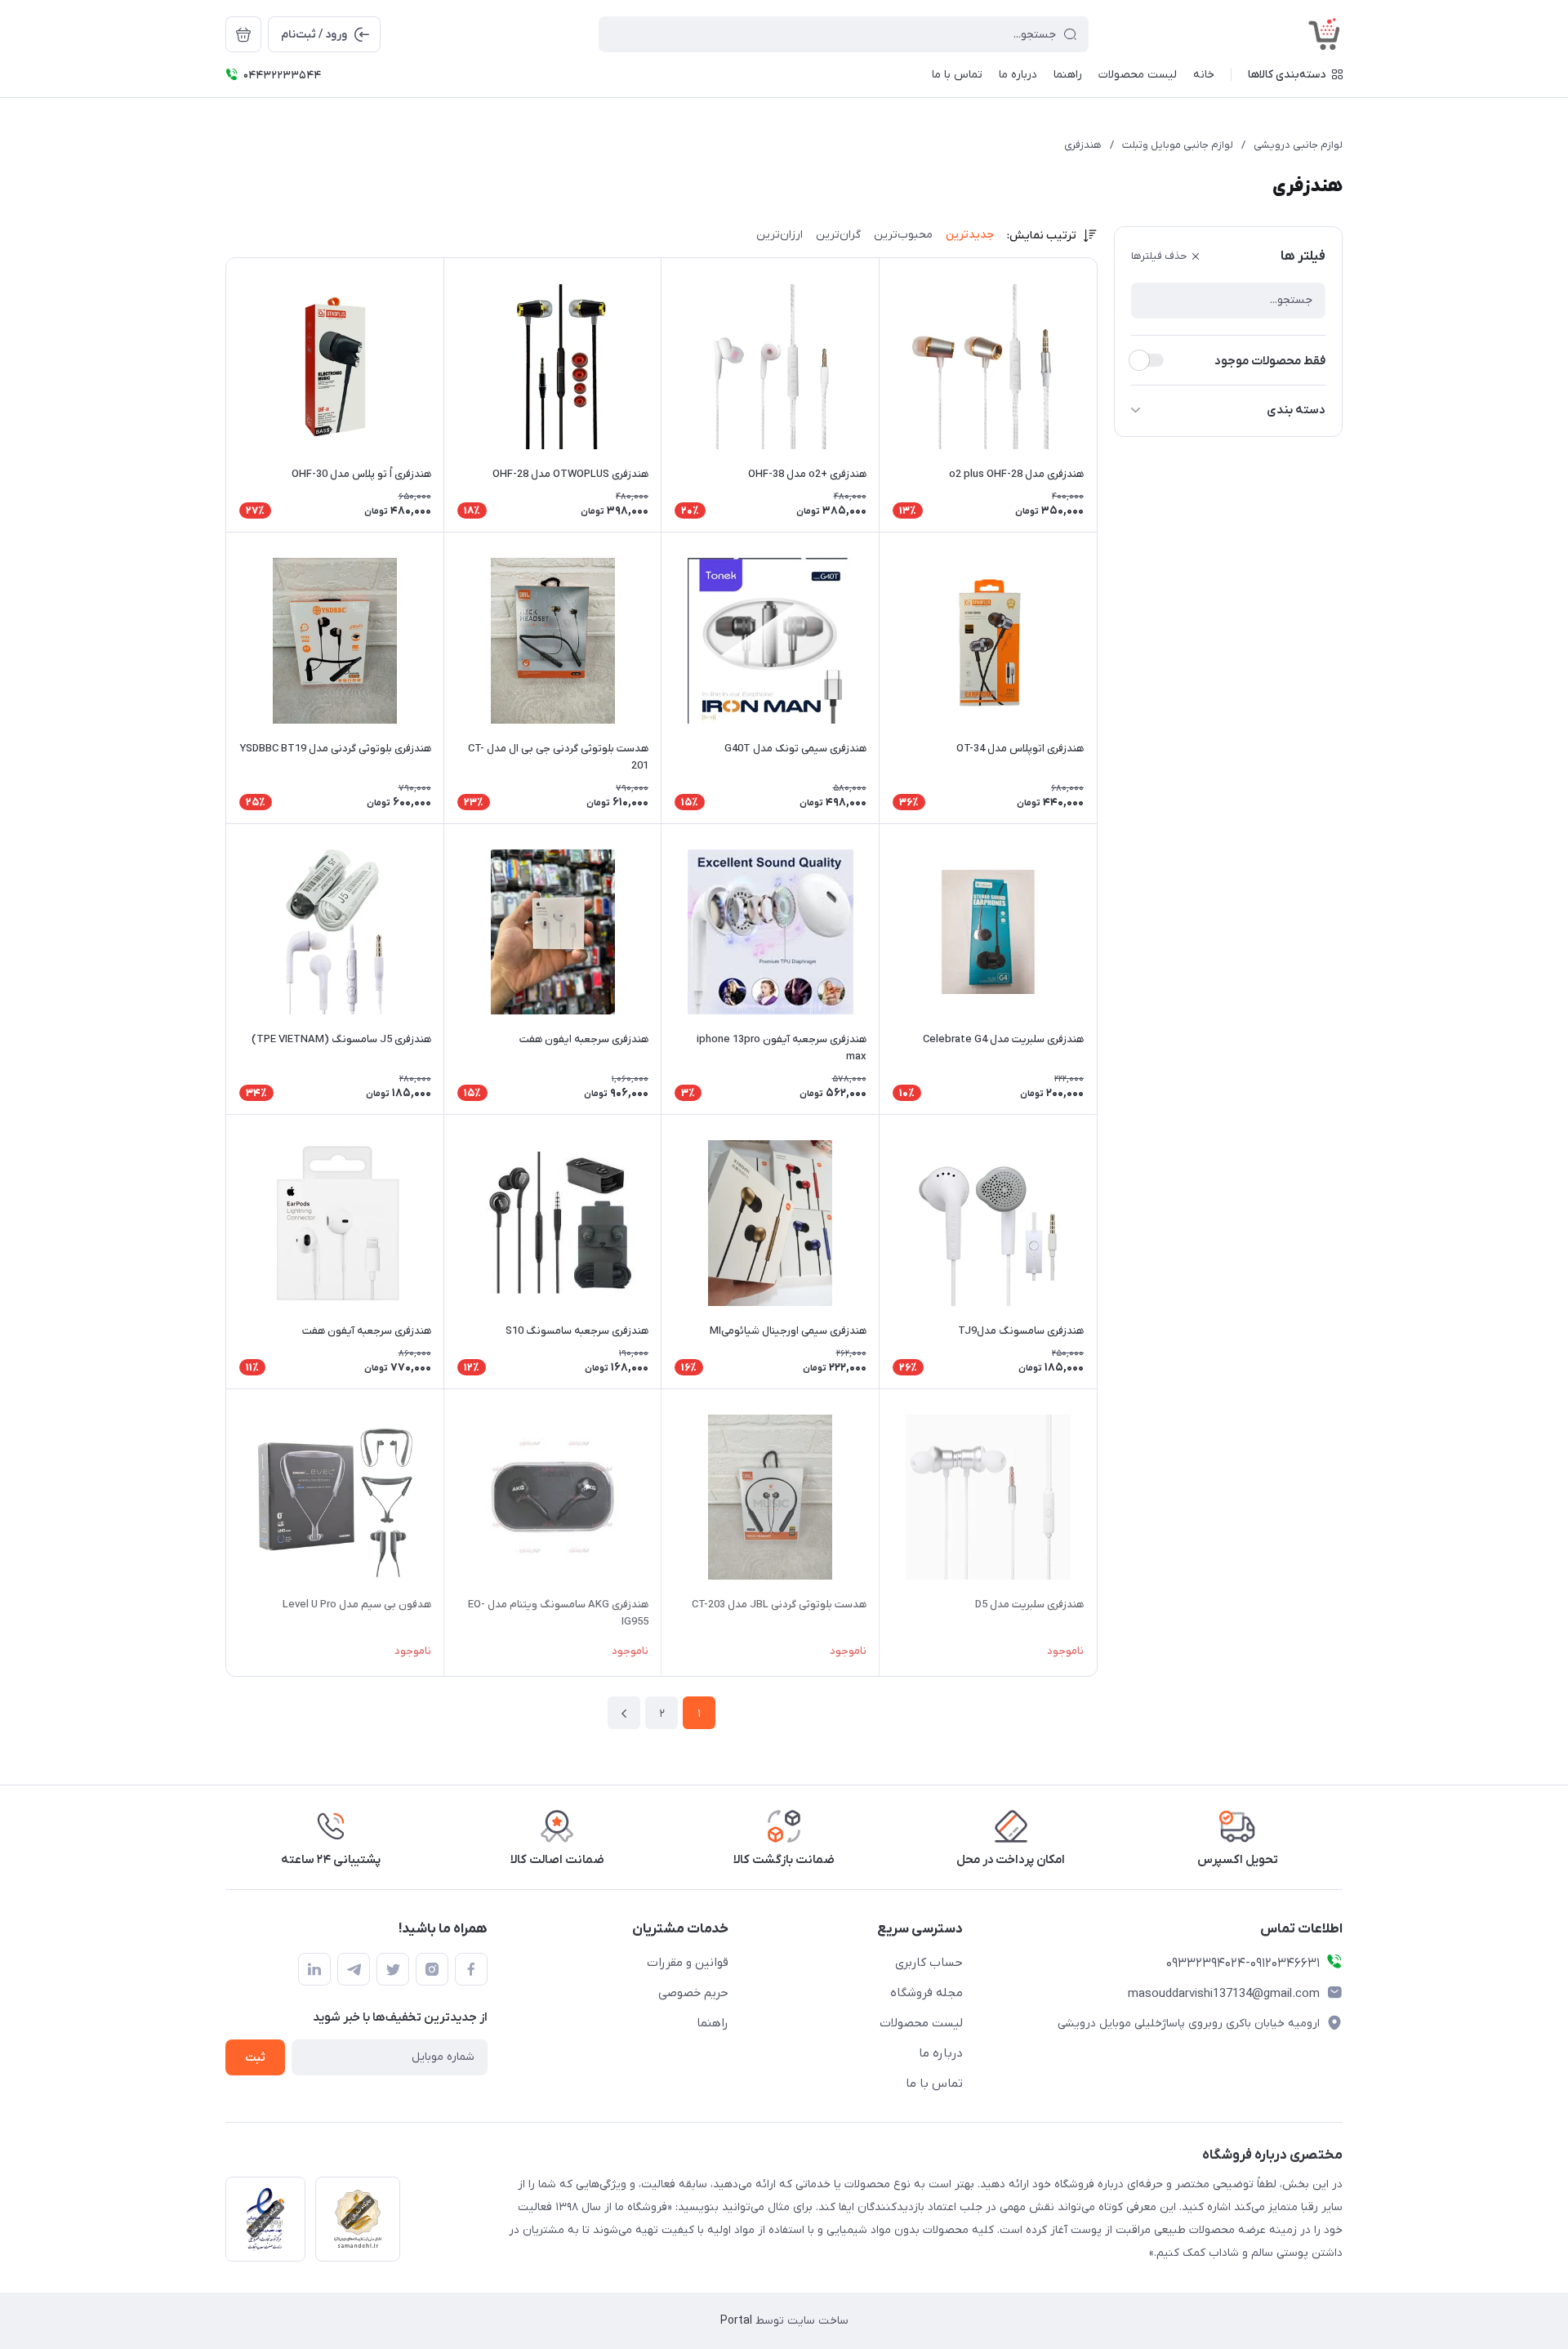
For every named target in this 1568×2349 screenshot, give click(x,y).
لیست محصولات (921, 2023)
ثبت (255, 2058)
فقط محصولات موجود (1270, 361)
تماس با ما (934, 2084)
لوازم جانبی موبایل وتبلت (1178, 145)
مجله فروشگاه (927, 1993)
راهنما (713, 2023)
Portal (736, 2321)
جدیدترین (970, 235)
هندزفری (1083, 145)
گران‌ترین (838, 235)
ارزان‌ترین (780, 235)
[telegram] (354, 1969)
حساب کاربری (929, 1963)
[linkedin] (314, 1969)
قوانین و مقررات (688, 1963)
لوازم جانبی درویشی (1298, 145)
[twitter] (393, 1969)
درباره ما (941, 2053)
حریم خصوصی (693, 1993)
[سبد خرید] (243, 34)
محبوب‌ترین (903, 235)
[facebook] (471, 1969)
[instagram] (432, 1969)
